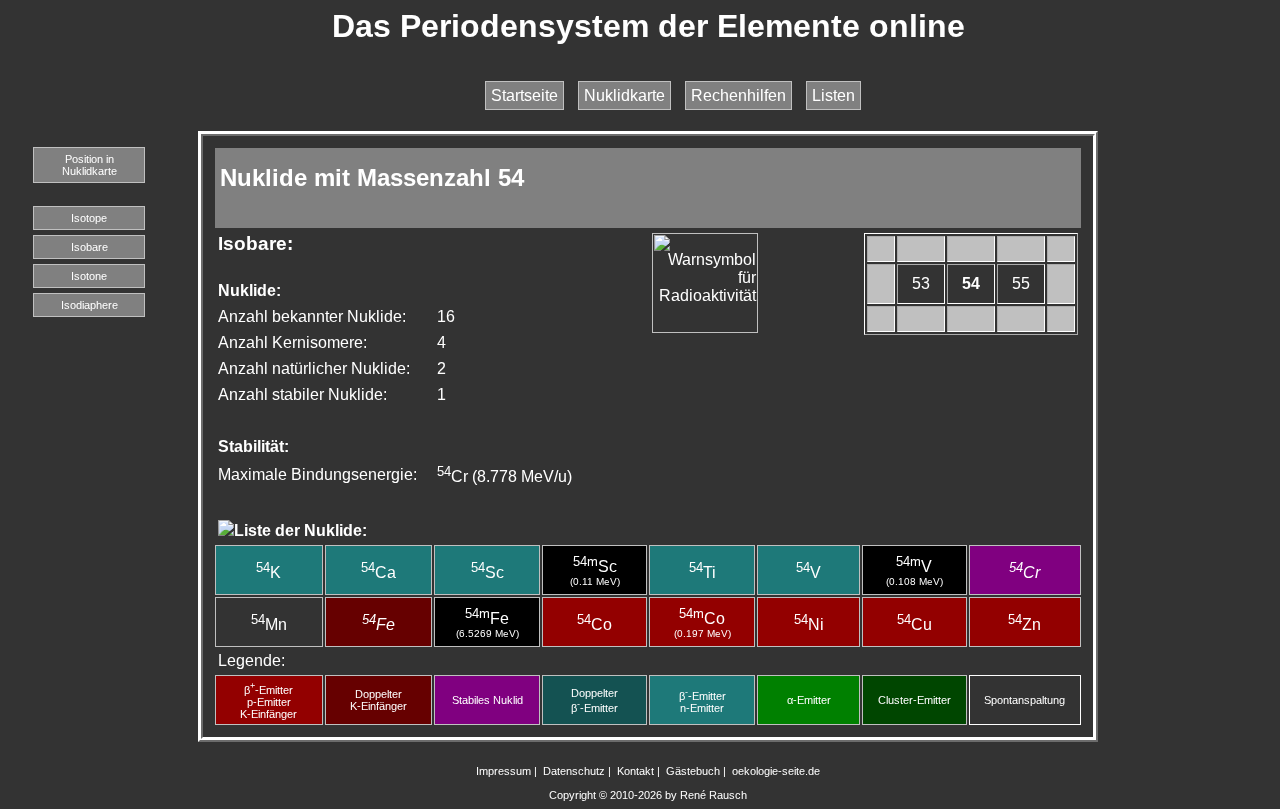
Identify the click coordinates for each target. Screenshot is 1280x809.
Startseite (524, 95)
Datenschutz (574, 771)
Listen (833, 95)
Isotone (89, 276)
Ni (809, 624)
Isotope (89, 218)
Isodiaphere (89, 305)
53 (921, 283)
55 (1021, 283)
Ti (702, 572)
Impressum (503, 771)
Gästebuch (693, 771)
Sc (487, 572)
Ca (378, 572)
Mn (269, 624)
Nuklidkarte (624, 95)
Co (594, 624)
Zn (1024, 624)
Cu (914, 624)
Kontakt (635, 771)
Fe (378, 624)
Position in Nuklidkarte (89, 165)
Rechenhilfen (738, 95)
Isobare (89, 247)
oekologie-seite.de (776, 771)
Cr (1024, 572)
